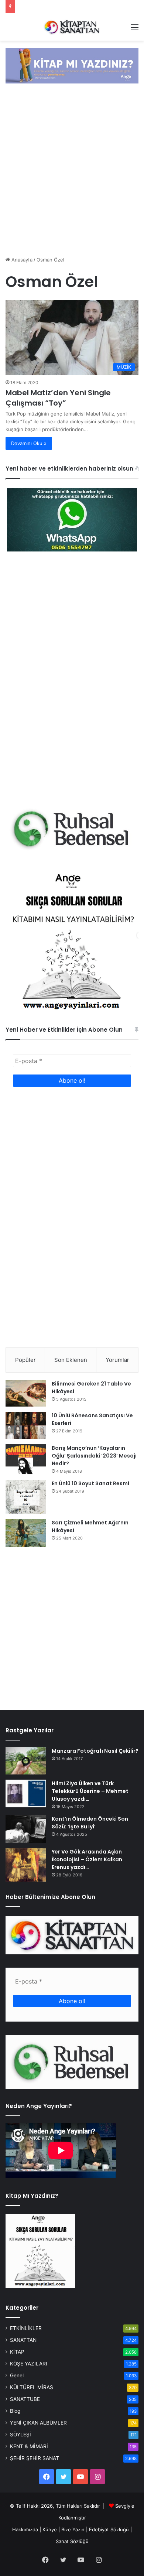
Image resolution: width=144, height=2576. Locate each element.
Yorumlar (117, 1360)
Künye (50, 2529)
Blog (15, 2411)
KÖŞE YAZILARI (29, 2364)
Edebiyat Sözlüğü (109, 2529)
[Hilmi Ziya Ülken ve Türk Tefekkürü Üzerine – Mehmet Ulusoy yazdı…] (26, 1793)
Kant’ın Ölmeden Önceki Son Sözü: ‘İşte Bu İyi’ (90, 1823)
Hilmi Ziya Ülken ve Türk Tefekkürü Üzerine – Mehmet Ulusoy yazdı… (90, 1791)
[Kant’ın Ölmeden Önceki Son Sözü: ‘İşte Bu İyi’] (26, 1829)
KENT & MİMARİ (29, 2446)
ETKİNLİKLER (26, 2328)
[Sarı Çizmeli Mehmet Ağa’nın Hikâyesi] (26, 1533)
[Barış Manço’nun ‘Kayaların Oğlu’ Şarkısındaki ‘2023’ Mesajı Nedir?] (26, 1459)
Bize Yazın (73, 2529)
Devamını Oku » (29, 443)
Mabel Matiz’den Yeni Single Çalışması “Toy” (58, 398)
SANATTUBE (25, 2399)
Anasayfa (21, 260)
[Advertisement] (72, 171)
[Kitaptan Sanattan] (72, 27)
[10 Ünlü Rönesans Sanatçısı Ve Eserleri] (26, 1425)
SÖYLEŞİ (20, 2435)
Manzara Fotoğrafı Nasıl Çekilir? (95, 1751)
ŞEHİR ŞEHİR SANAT (35, 2458)
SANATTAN (23, 2340)
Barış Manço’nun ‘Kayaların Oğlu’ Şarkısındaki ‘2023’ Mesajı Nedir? (94, 1456)
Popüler (25, 1360)
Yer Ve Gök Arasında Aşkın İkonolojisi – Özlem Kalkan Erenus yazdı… (87, 1859)
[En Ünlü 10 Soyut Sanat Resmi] (26, 1497)
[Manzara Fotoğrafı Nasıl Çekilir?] (26, 1761)
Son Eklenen (71, 1360)
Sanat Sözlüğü (72, 2541)
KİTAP (17, 2352)
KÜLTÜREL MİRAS (32, 2387)
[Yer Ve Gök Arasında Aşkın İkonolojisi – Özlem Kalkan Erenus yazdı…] (26, 1865)
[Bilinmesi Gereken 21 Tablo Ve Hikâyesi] (26, 1393)
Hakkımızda (25, 2529)
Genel (17, 2375)
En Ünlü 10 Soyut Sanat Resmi (90, 1483)
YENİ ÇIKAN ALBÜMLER (38, 2423)
